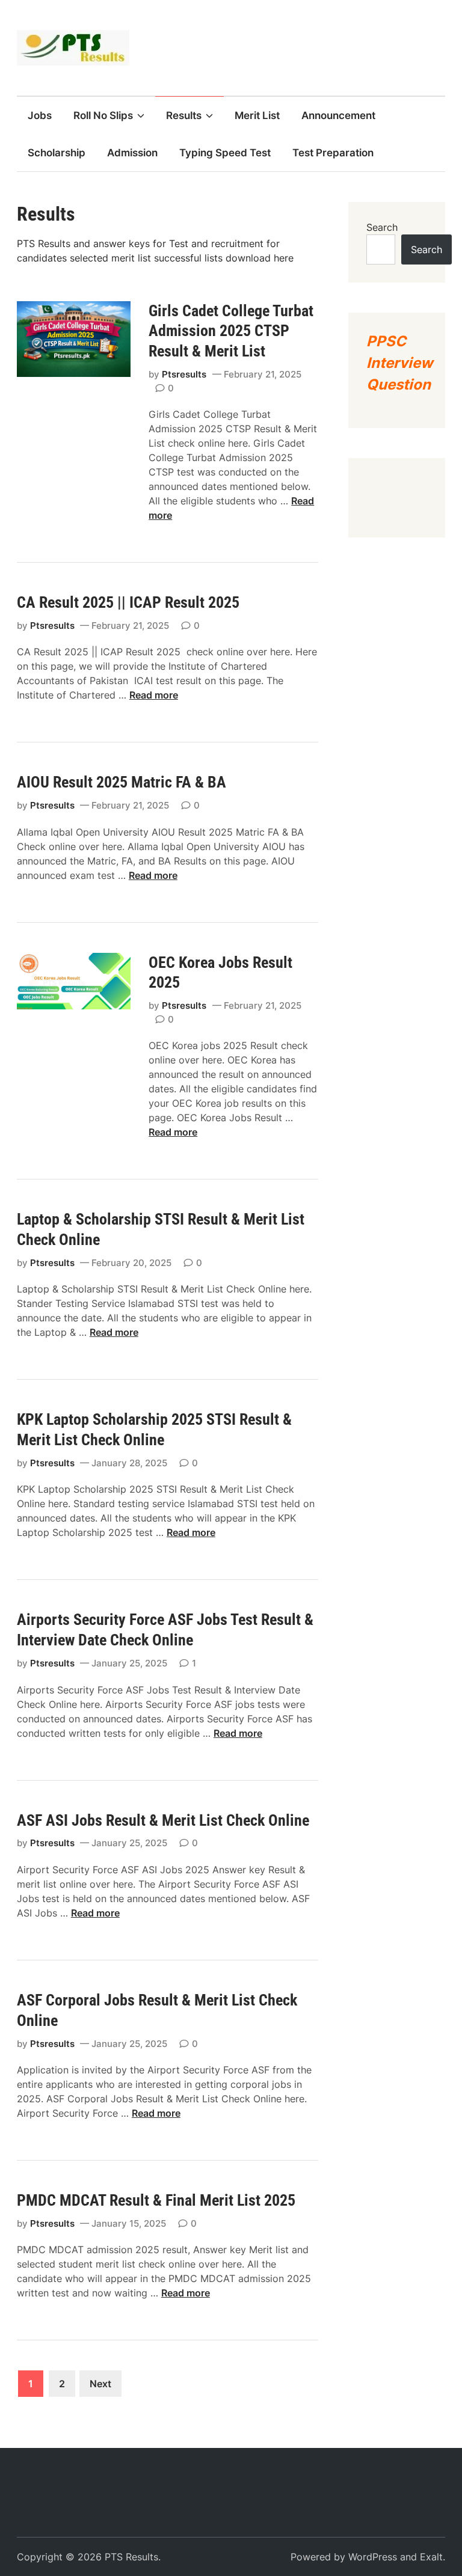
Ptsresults (184, 374)
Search (382, 227)
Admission (132, 153)
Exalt (431, 2557)
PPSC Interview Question (399, 363)
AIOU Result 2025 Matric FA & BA (125, 782)
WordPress (373, 2557)
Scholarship (57, 153)
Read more (154, 695)
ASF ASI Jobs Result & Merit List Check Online (163, 1820)
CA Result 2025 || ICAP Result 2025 (130, 602)
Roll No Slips (103, 115)
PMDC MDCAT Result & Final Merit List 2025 (156, 2200)
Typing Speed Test (225, 153)
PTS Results (131, 2557)
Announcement (338, 115)
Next (100, 2384)
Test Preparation (333, 153)
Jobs (40, 115)
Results (184, 115)
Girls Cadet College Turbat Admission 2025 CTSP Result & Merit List (231, 331)
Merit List (257, 115)
